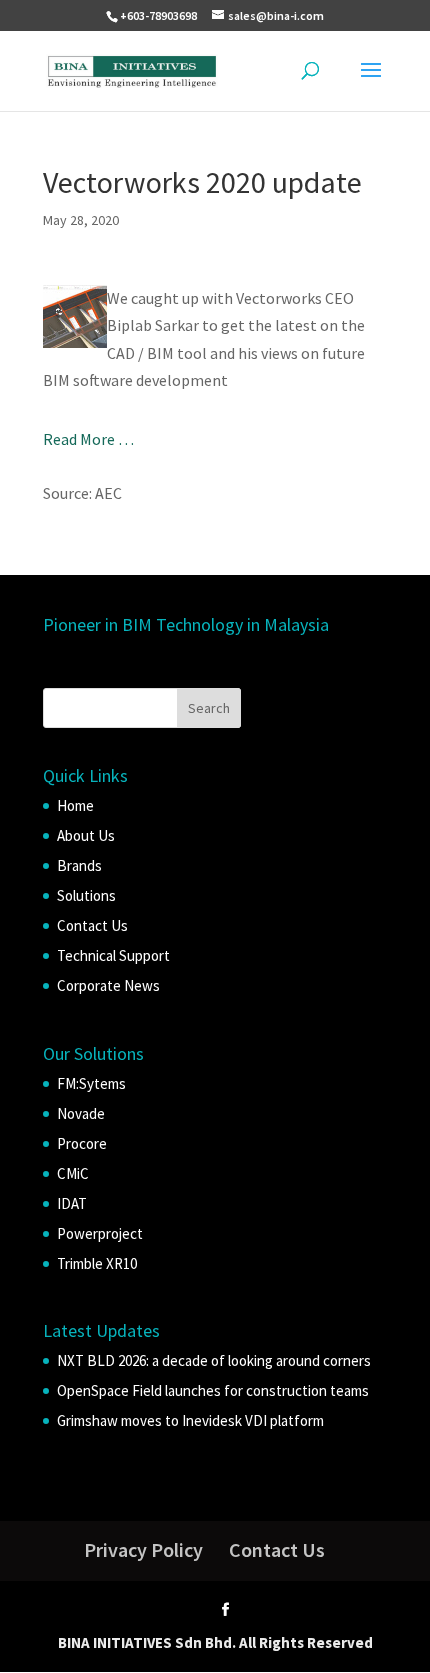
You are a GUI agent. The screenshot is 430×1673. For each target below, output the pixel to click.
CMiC (73, 1173)
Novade (81, 1113)
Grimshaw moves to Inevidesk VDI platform (190, 1420)
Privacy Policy (143, 1549)
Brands (79, 865)
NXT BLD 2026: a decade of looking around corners (214, 1360)
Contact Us (92, 925)
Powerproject (100, 1233)
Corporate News (108, 985)
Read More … (88, 439)
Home (75, 805)
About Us (86, 835)
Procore (82, 1143)
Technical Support (113, 955)
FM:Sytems (91, 1083)
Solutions (86, 895)
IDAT (72, 1203)
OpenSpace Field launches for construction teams (213, 1390)
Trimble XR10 (97, 1263)
